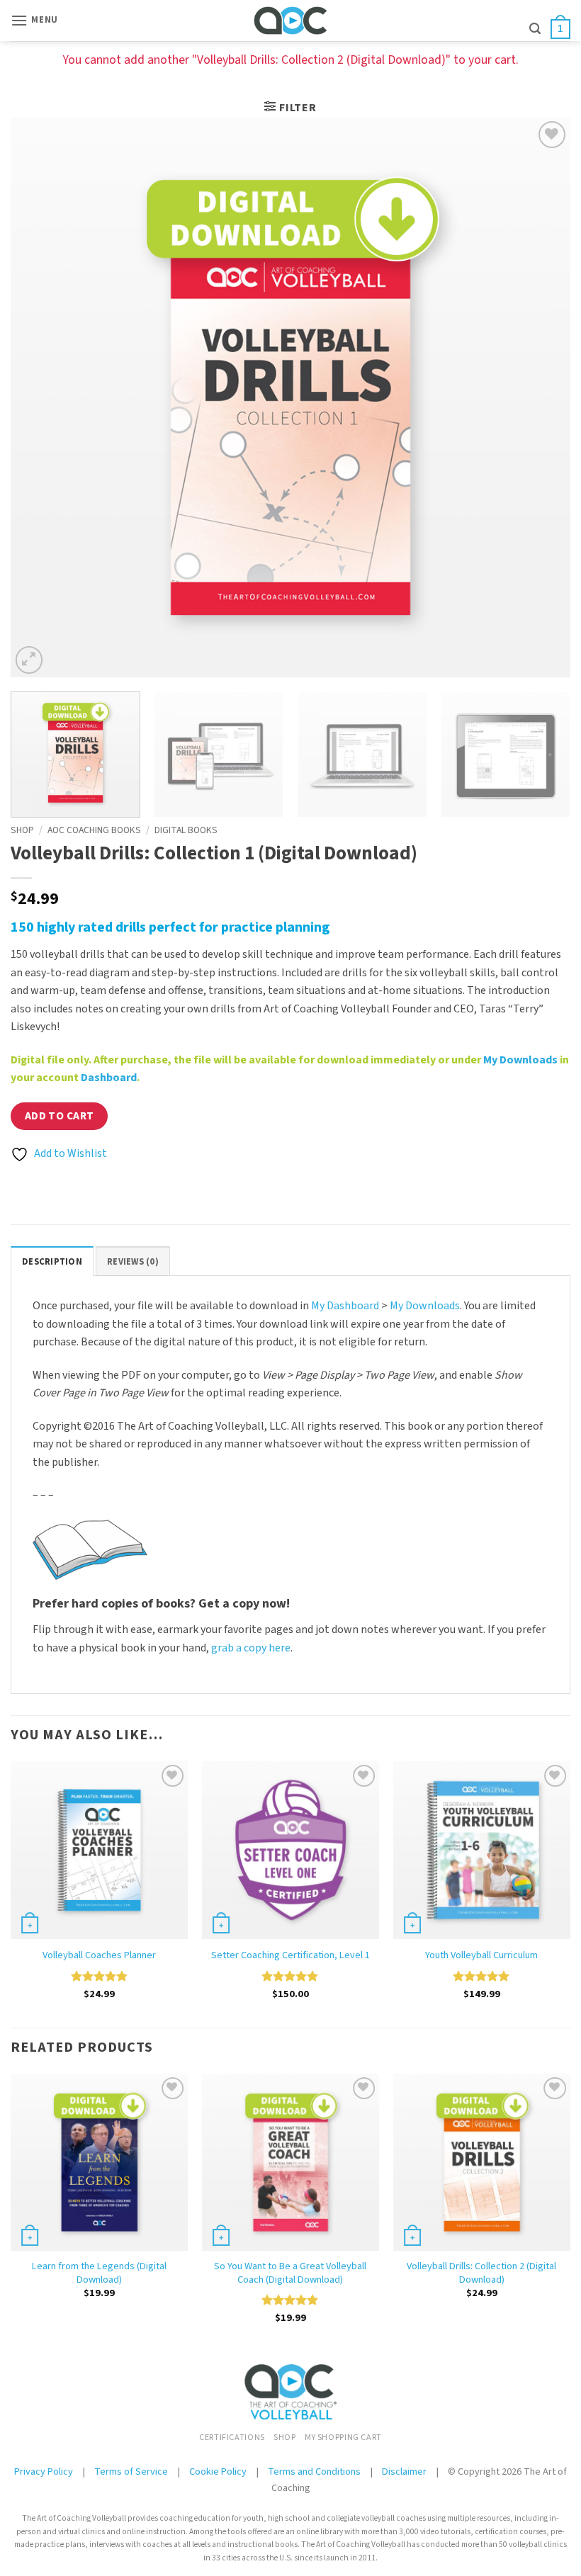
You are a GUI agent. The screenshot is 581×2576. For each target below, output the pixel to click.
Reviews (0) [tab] (133, 1262)
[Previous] (40, 397)
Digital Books (186, 830)
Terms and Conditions (314, 2472)
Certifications (232, 2437)
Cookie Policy (218, 2472)
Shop (22, 830)
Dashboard (109, 1078)
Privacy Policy (44, 2472)
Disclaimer (404, 2472)
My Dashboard (345, 1306)
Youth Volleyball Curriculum (481, 1956)
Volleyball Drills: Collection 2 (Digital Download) (481, 2273)
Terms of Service (132, 2472)
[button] (34, 20)
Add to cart (60, 1116)
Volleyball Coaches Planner (99, 1956)
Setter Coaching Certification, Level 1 (290, 1956)
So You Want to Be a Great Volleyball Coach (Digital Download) (290, 2273)
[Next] (541, 397)
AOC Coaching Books (94, 830)
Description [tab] (52, 1262)
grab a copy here (251, 1648)
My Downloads (520, 1060)
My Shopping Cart (343, 2437)
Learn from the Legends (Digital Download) (99, 2273)
